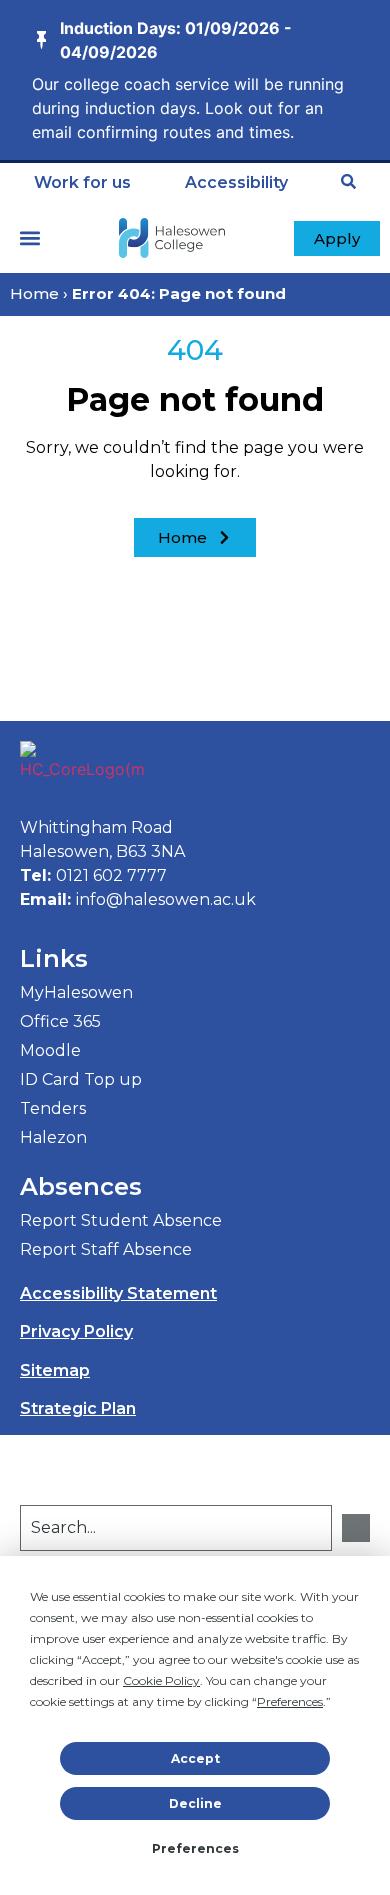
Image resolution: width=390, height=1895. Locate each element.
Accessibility (236, 182)
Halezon (53, 1137)
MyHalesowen (76, 992)
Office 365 (60, 1021)
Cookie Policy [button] (161, 1680)
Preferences (195, 1848)
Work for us (82, 182)
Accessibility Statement (118, 1293)
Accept (195, 1758)
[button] (30, 238)
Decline (195, 1803)
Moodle (50, 1050)
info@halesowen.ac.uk (166, 899)
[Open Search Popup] (348, 181)
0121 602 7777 (111, 875)
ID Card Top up (81, 1079)
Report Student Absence (121, 1220)
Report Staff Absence (106, 1249)
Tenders (53, 1108)
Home (34, 293)
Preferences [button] (290, 1701)
